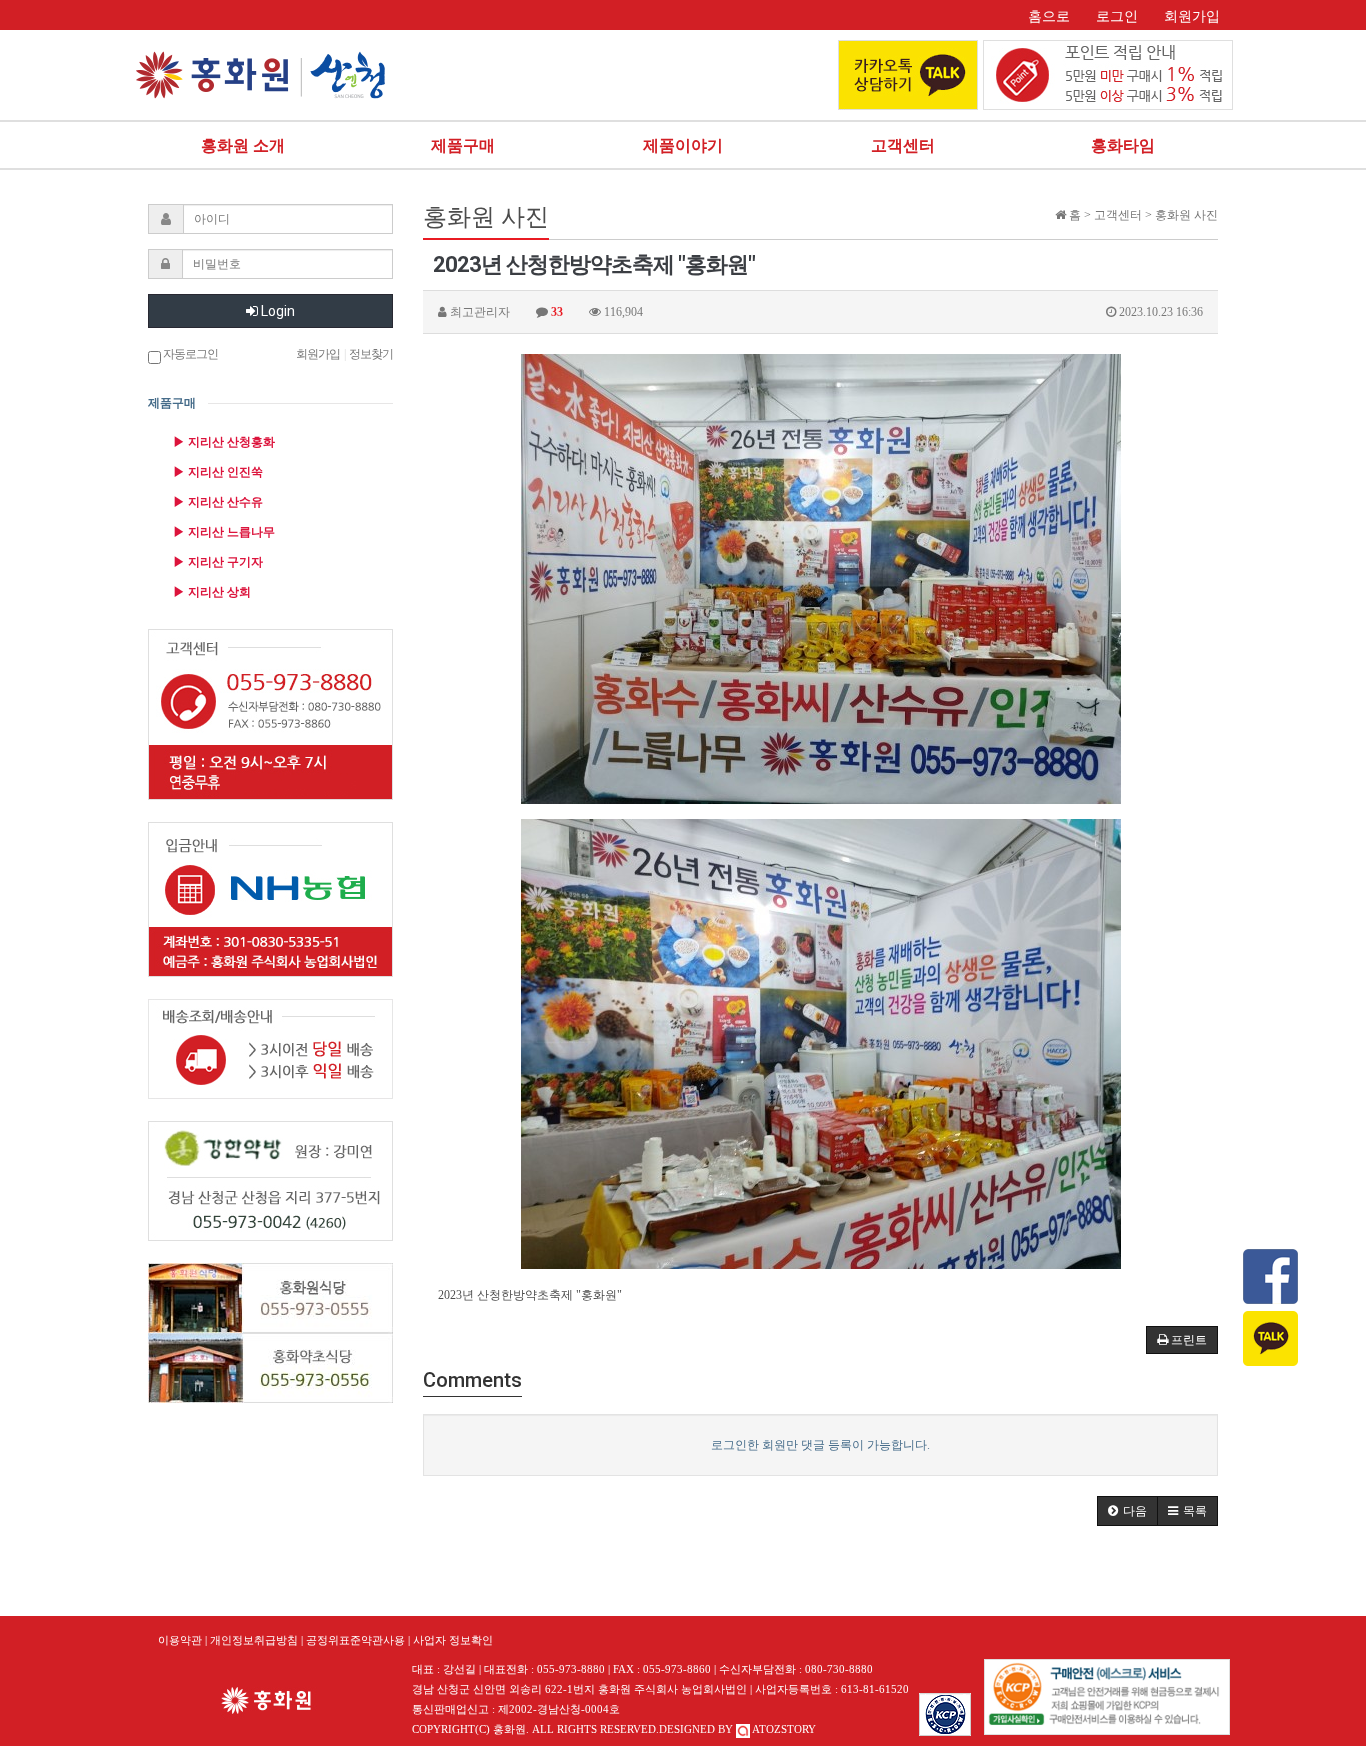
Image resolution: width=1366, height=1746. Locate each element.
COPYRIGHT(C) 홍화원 (469, 1729)
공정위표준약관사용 (355, 1640)
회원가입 (1192, 16)
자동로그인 (189, 354)
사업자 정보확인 (453, 1640)
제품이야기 (683, 145)
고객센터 (903, 145)
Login (276, 311)
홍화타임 (1123, 145)
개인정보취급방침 (254, 1640)
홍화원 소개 (243, 145)
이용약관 (180, 1640)
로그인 (1117, 16)
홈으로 (1049, 16)
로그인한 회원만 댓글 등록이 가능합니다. (820, 1445)
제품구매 (463, 145)
